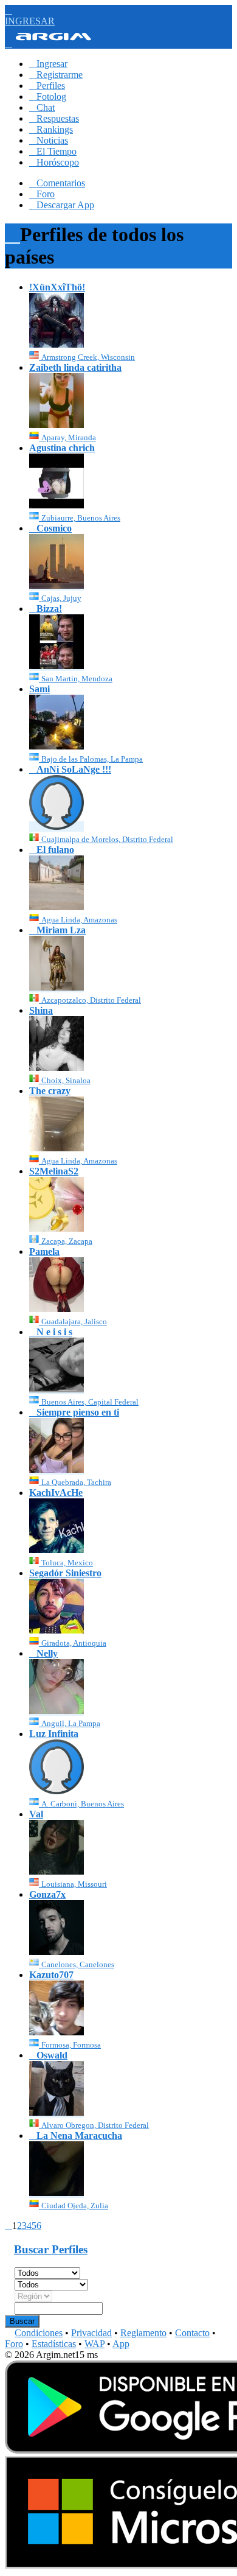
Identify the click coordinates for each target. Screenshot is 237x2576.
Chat (42, 107)
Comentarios (57, 183)
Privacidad (91, 2333)
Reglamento (143, 2333)
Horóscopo (54, 162)
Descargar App (62, 205)
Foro (42, 194)
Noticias (49, 140)
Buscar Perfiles (51, 2249)
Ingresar (48, 64)
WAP (94, 2344)
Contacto (192, 2333)
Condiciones (39, 2333)
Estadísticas (54, 2344)
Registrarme (56, 75)
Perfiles (47, 86)
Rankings (51, 129)
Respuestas (54, 118)
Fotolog (48, 97)
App (121, 2344)
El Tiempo (53, 151)
